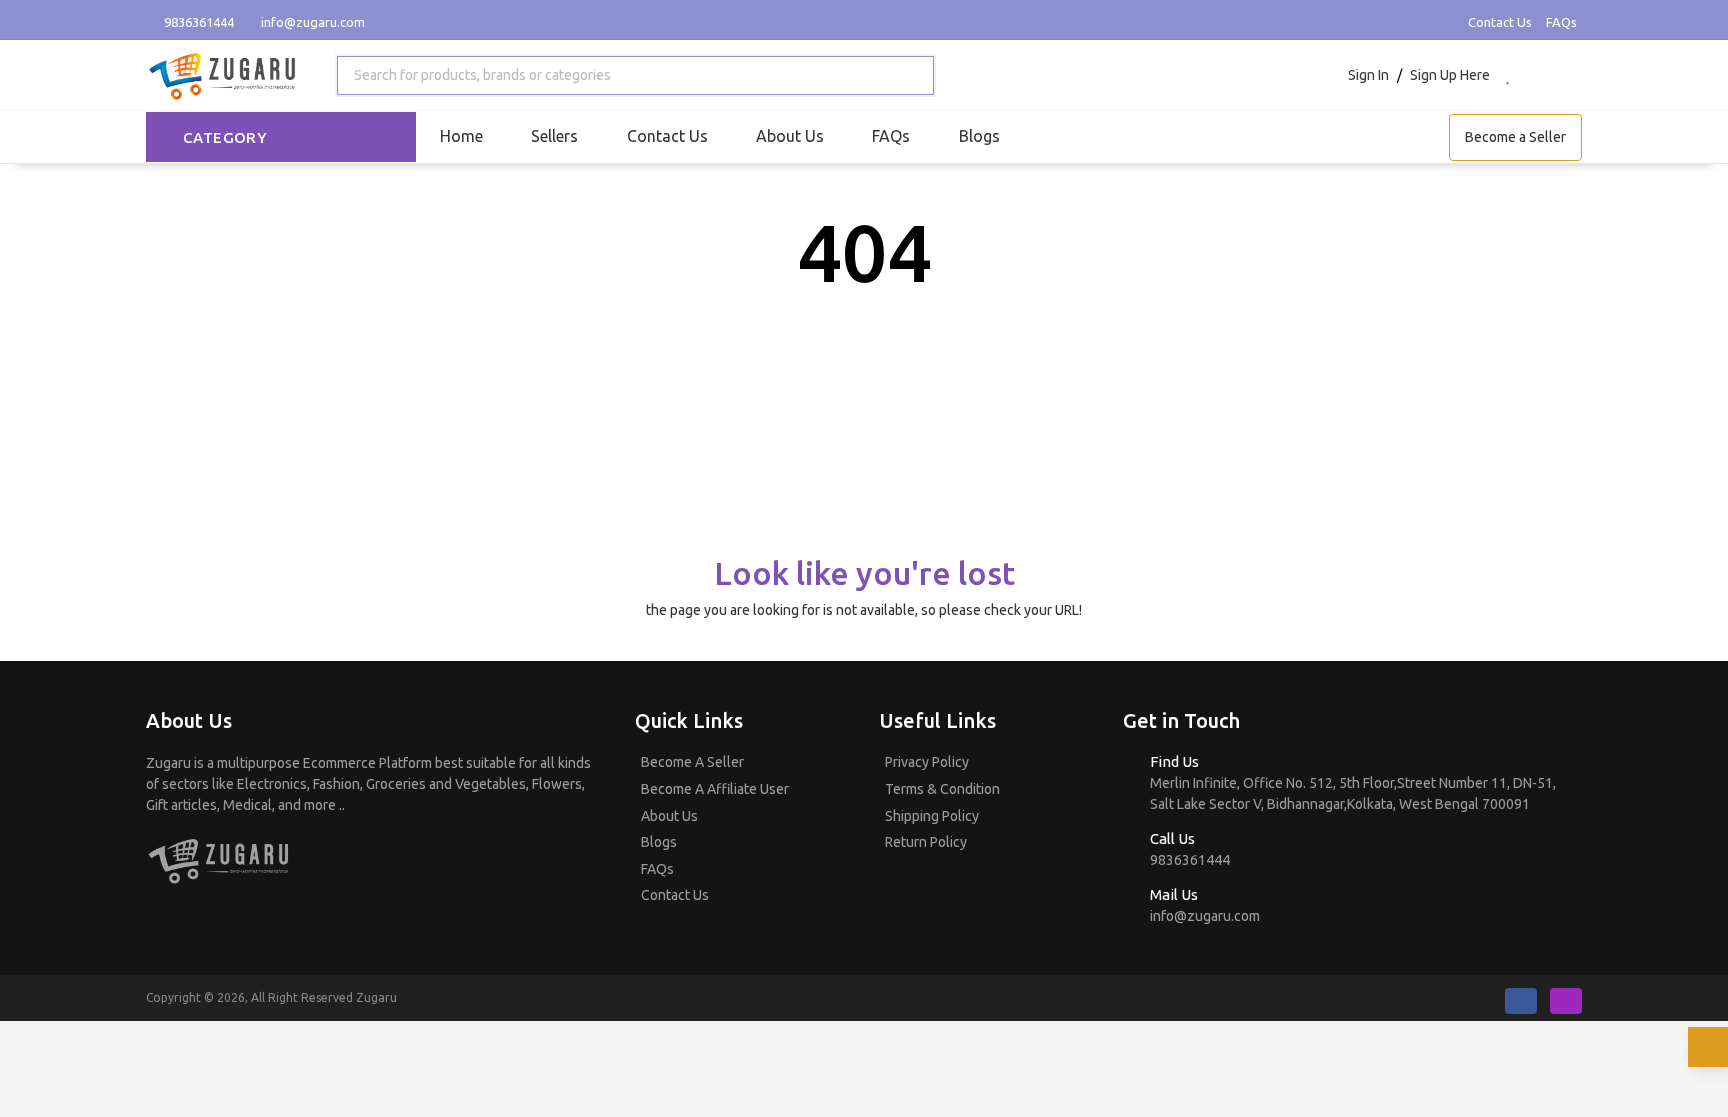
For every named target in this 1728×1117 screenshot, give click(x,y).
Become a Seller (1515, 137)
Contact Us (1500, 22)
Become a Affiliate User (715, 789)
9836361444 (197, 22)
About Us (790, 136)
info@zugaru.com (313, 22)
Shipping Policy (932, 816)
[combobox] (635, 75)
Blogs (979, 136)
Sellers (554, 136)
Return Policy (926, 842)
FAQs (1561, 22)
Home (461, 136)
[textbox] (478, 75)
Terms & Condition (942, 789)
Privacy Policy (927, 762)
